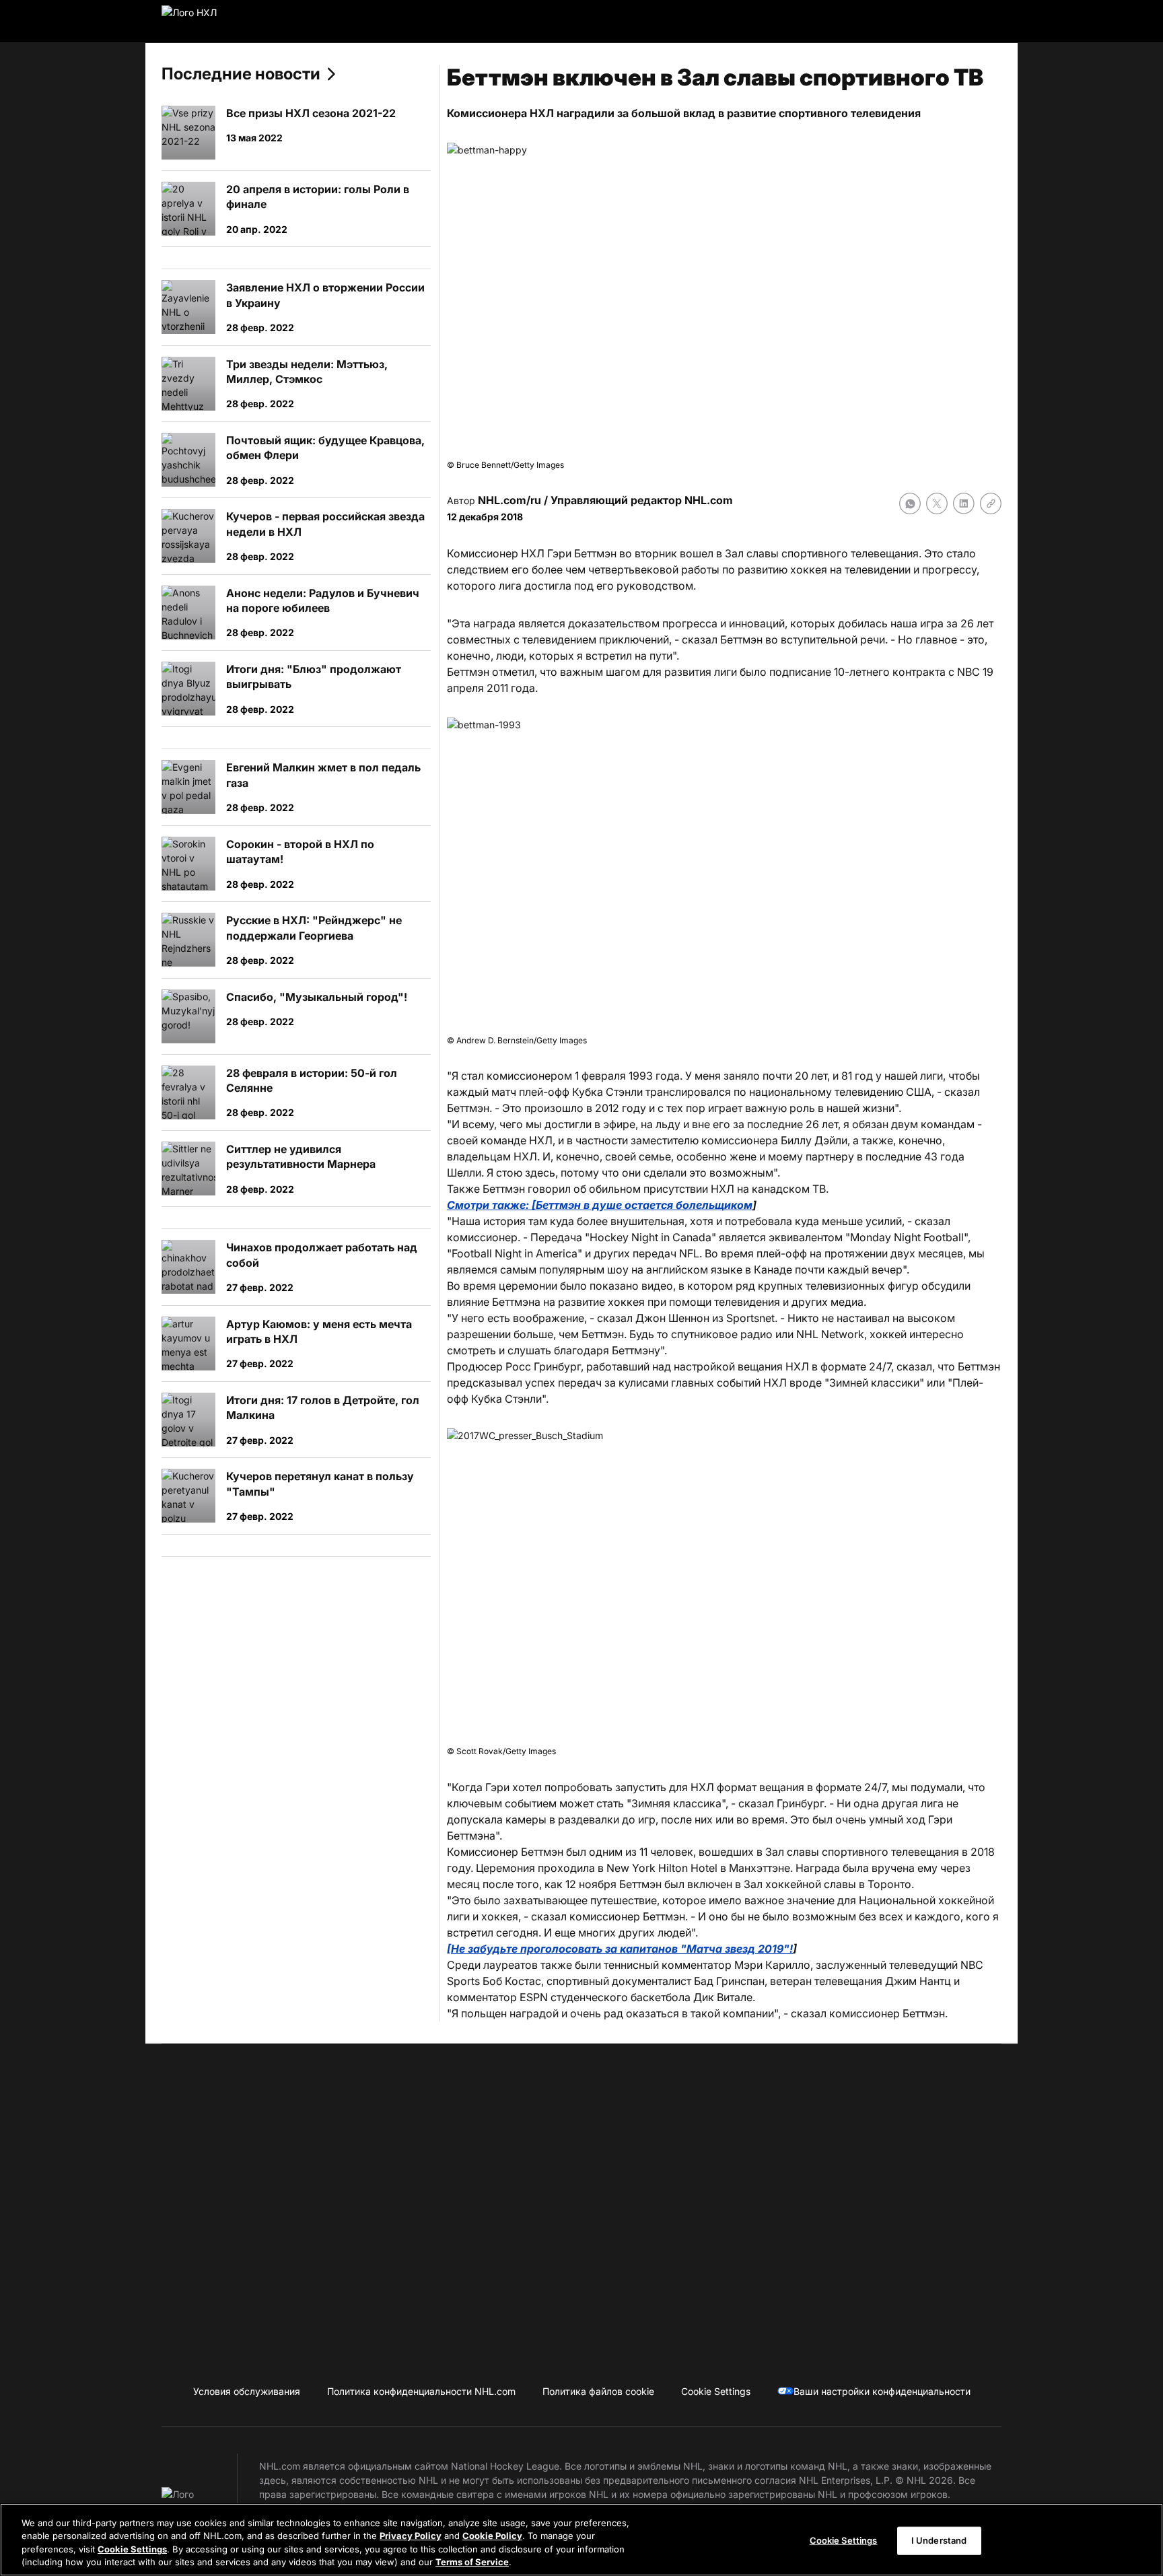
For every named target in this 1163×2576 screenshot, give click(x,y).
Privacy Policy (411, 2536)
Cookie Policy (492, 2536)
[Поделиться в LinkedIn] (964, 503)
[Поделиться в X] (937, 503)
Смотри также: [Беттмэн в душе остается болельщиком (600, 1205)
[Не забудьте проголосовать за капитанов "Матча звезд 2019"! (620, 1949)
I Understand (939, 2540)
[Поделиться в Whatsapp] (910, 503)
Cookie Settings (132, 2549)
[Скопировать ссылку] (991, 503)
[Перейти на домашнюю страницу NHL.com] (210, 22)
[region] (581, 2540)
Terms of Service (472, 2562)
